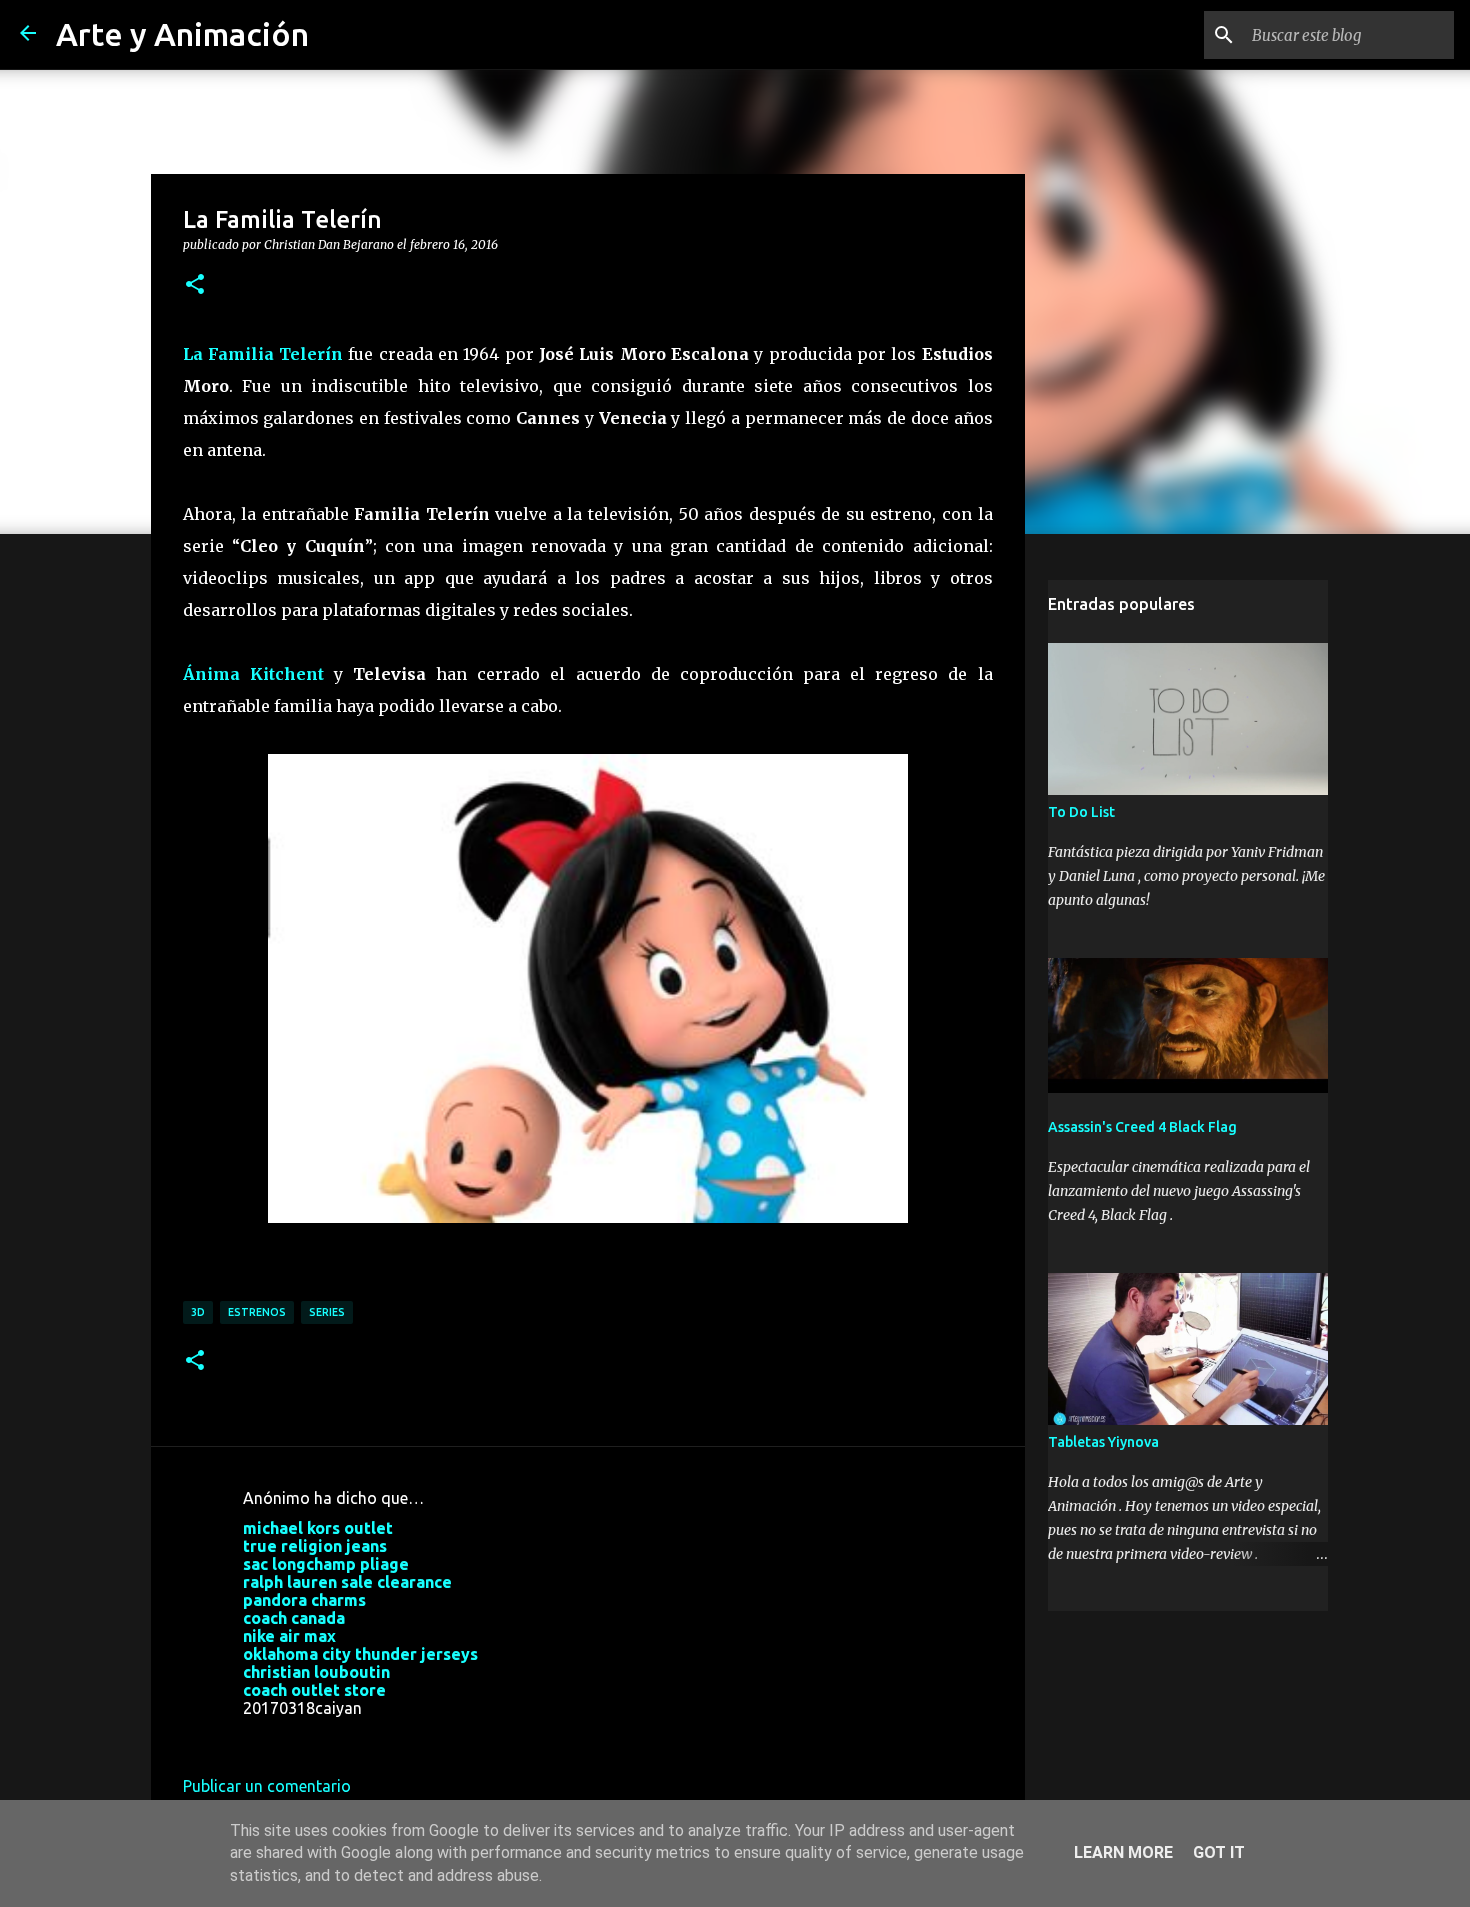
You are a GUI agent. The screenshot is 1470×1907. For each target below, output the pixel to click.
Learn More (1123, 1852)
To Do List (1081, 812)
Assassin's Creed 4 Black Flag (1142, 1127)
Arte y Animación (182, 34)
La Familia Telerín (263, 354)
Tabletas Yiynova (1103, 1442)
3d (198, 1312)
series (327, 1312)
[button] (195, 285)
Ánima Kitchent (253, 674)
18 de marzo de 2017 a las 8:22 (355, 1738)
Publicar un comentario (267, 1786)
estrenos (257, 1312)
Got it (1219, 1852)
